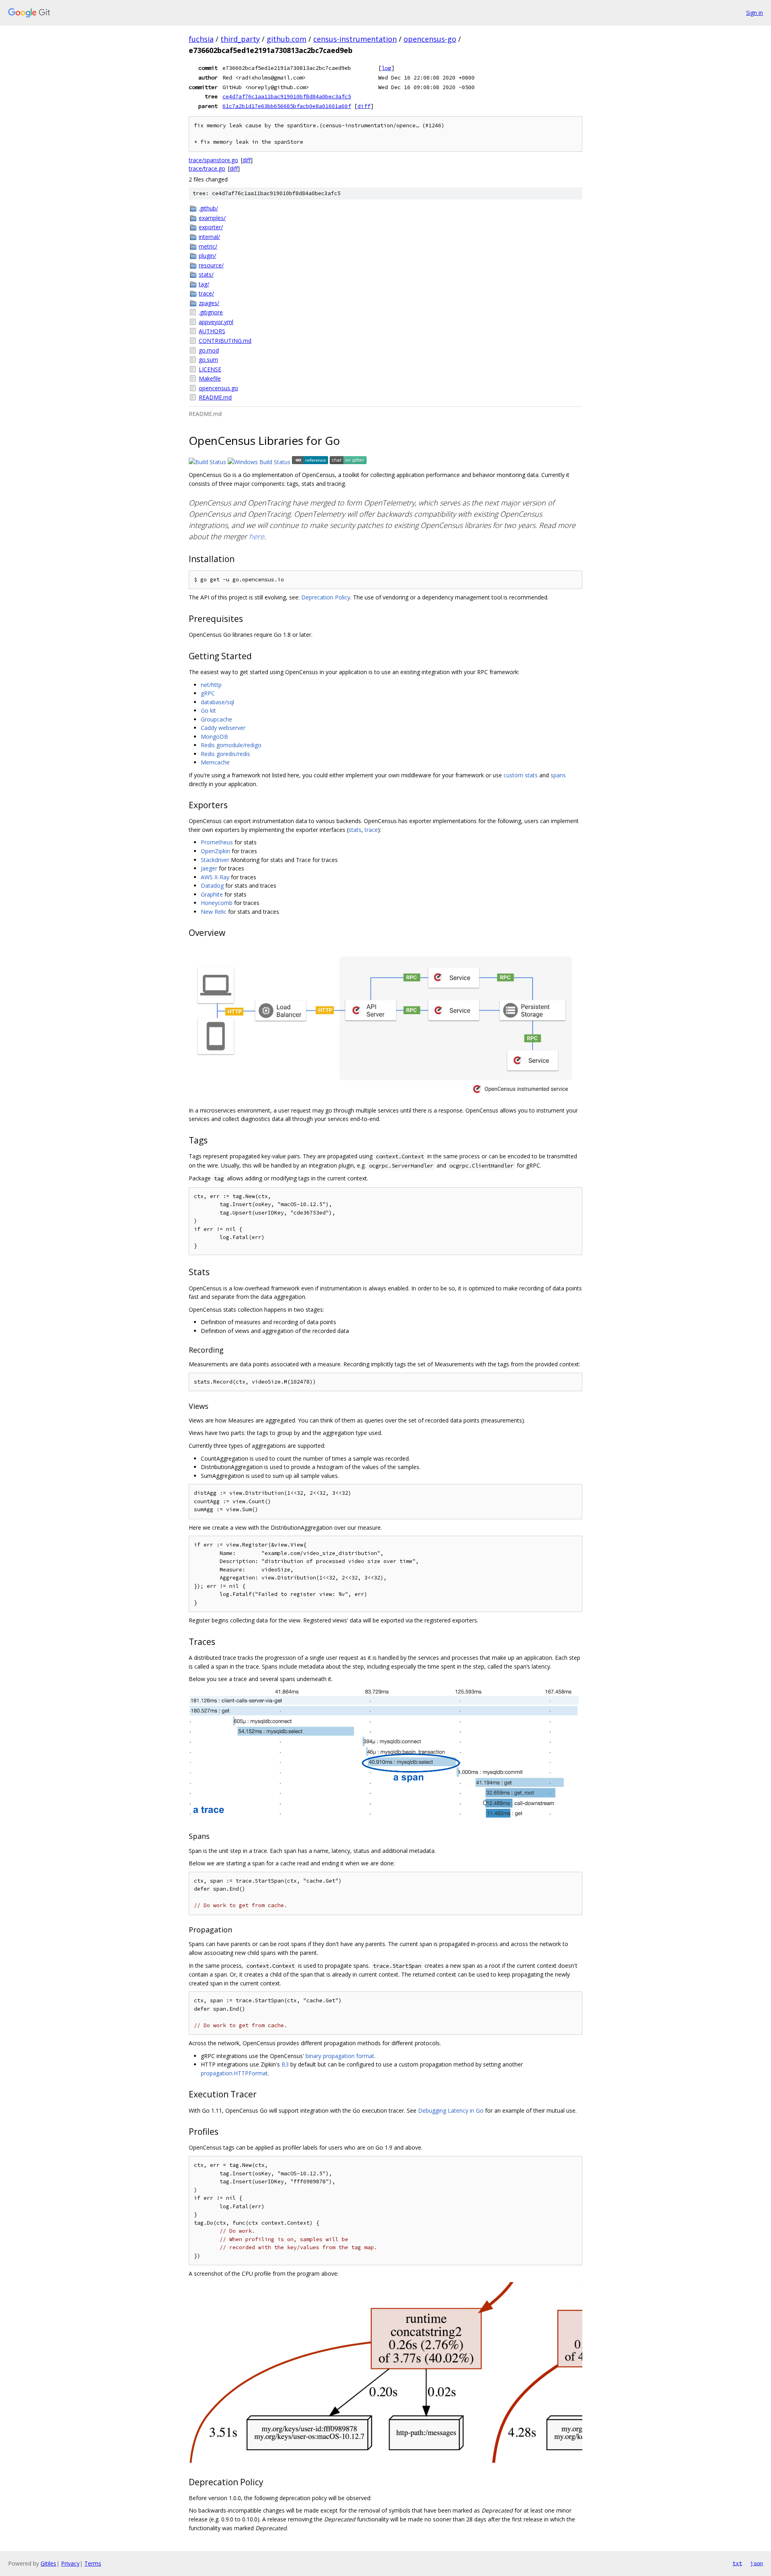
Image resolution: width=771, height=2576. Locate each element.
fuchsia (201, 39)
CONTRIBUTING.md (225, 341)
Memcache (215, 762)
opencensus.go (218, 388)
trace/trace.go (207, 168)
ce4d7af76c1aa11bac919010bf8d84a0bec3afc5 (287, 96)
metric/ (208, 246)
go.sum (208, 360)
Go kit (208, 710)
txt (737, 2563)
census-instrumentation (355, 39)
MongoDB (214, 737)
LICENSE (210, 369)
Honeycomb (217, 903)
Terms (93, 2563)
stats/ (206, 274)
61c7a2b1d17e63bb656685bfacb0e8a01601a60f (287, 106)
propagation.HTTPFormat (234, 2073)
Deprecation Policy (326, 597)
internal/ (209, 237)
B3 (285, 2064)
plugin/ (207, 256)
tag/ (204, 284)
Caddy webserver (223, 728)
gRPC (208, 693)
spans (558, 775)
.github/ (208, 208)
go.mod (209, 350)
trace (371, 830)
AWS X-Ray (215, 877)
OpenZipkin (215, 851)
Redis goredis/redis (225, 754)
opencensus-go (430, 39)
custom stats (521, 775)
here (257, 536)
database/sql (217, 702)
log (386, 68)
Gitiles (48, 2563)
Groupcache (216, 719)
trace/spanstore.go (213, 160)
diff (364, 106)
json (757, 2563)
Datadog (212, 885)
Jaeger (209, 868)
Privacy (70, 2563)
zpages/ (209, 303)
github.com (287, 39)
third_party (240, 39)
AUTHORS (212, 331)
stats (355, 830)
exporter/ (211, 227)
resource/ (211, 265)
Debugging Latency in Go (451, 2110)
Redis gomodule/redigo (231, 745)
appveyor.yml (216, 322)
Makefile (210, 378)
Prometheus (217, 842)
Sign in (755, 13)
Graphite (212, 894)
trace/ (206, 293)
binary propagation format (340, 2056)
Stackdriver (215, 860)
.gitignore (211, 312)
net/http (211, 685)
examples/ (212, 218)
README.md (215, 397)
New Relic (214, 912)
